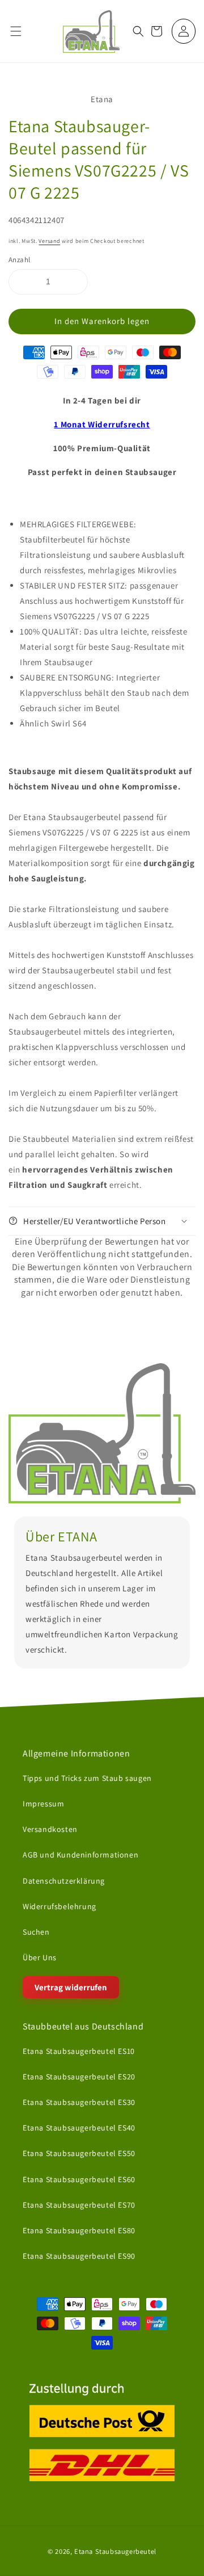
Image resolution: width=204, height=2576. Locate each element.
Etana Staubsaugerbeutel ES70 (79, 2204)
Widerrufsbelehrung (59, 1906)
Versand (49, 241)
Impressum (43, 1804)
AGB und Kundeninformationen (80, 1855)
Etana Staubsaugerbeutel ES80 (79, 2230)
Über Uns (40, 1957)
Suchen (36, 1932)
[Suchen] (138, 31)
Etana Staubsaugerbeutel (115, 2551)
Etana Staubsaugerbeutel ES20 (79, 2077)
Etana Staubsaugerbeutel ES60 (79, 2179)
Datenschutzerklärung (64, 1880)
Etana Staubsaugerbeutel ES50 (79, 2153)
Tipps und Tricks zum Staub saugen (87, 1778)
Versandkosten (50, 1829)
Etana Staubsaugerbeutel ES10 (79, 2050)
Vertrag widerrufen (71, 1987)
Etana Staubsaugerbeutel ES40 (79, 2128)
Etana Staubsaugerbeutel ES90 (79, 2256)
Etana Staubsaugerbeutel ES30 (79, 2102)
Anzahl (19, 260)
